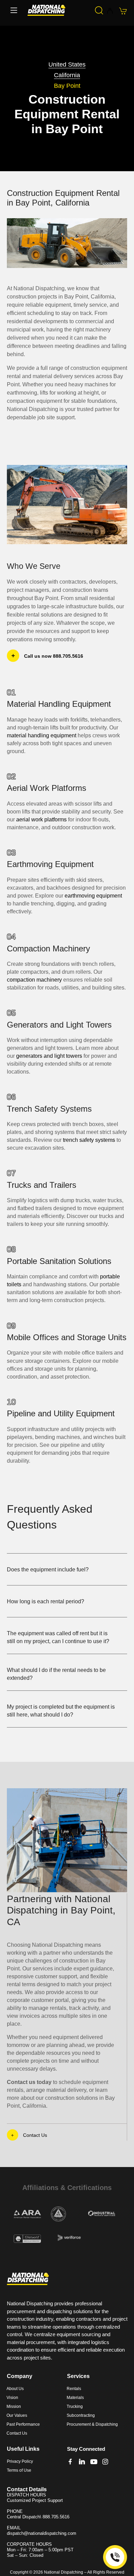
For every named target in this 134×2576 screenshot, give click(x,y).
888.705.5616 (56, 2517)
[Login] (110, 11)
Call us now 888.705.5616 (54, 656)
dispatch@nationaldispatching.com (42, 2533)
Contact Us (35, 2135)
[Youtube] (94, 2462)
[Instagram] (105, 2462)
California (67, 75)
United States (67, 65)
